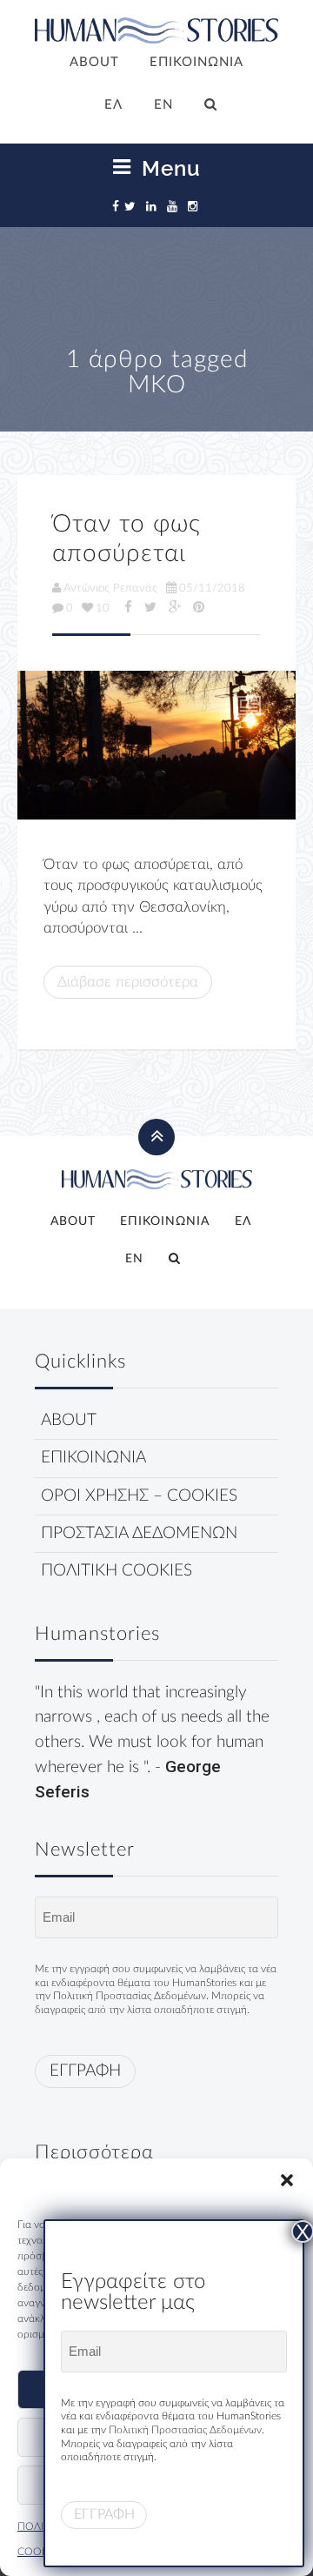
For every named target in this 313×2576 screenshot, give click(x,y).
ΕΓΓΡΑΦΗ (85, 2071)
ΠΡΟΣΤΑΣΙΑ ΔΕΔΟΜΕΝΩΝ (139, 1533)
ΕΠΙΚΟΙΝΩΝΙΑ (196, 62)
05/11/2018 (212, 588)
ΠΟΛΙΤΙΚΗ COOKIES (117, 1571)
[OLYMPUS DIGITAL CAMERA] (156, 745)
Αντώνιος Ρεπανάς (110, 588)
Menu (168, 168)
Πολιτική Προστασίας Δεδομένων (130, 1996)
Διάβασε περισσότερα (128, 982)
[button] (287, 2180)
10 (103, 608)
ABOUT (94, 62)
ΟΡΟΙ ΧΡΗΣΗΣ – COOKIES (139, 1496)
